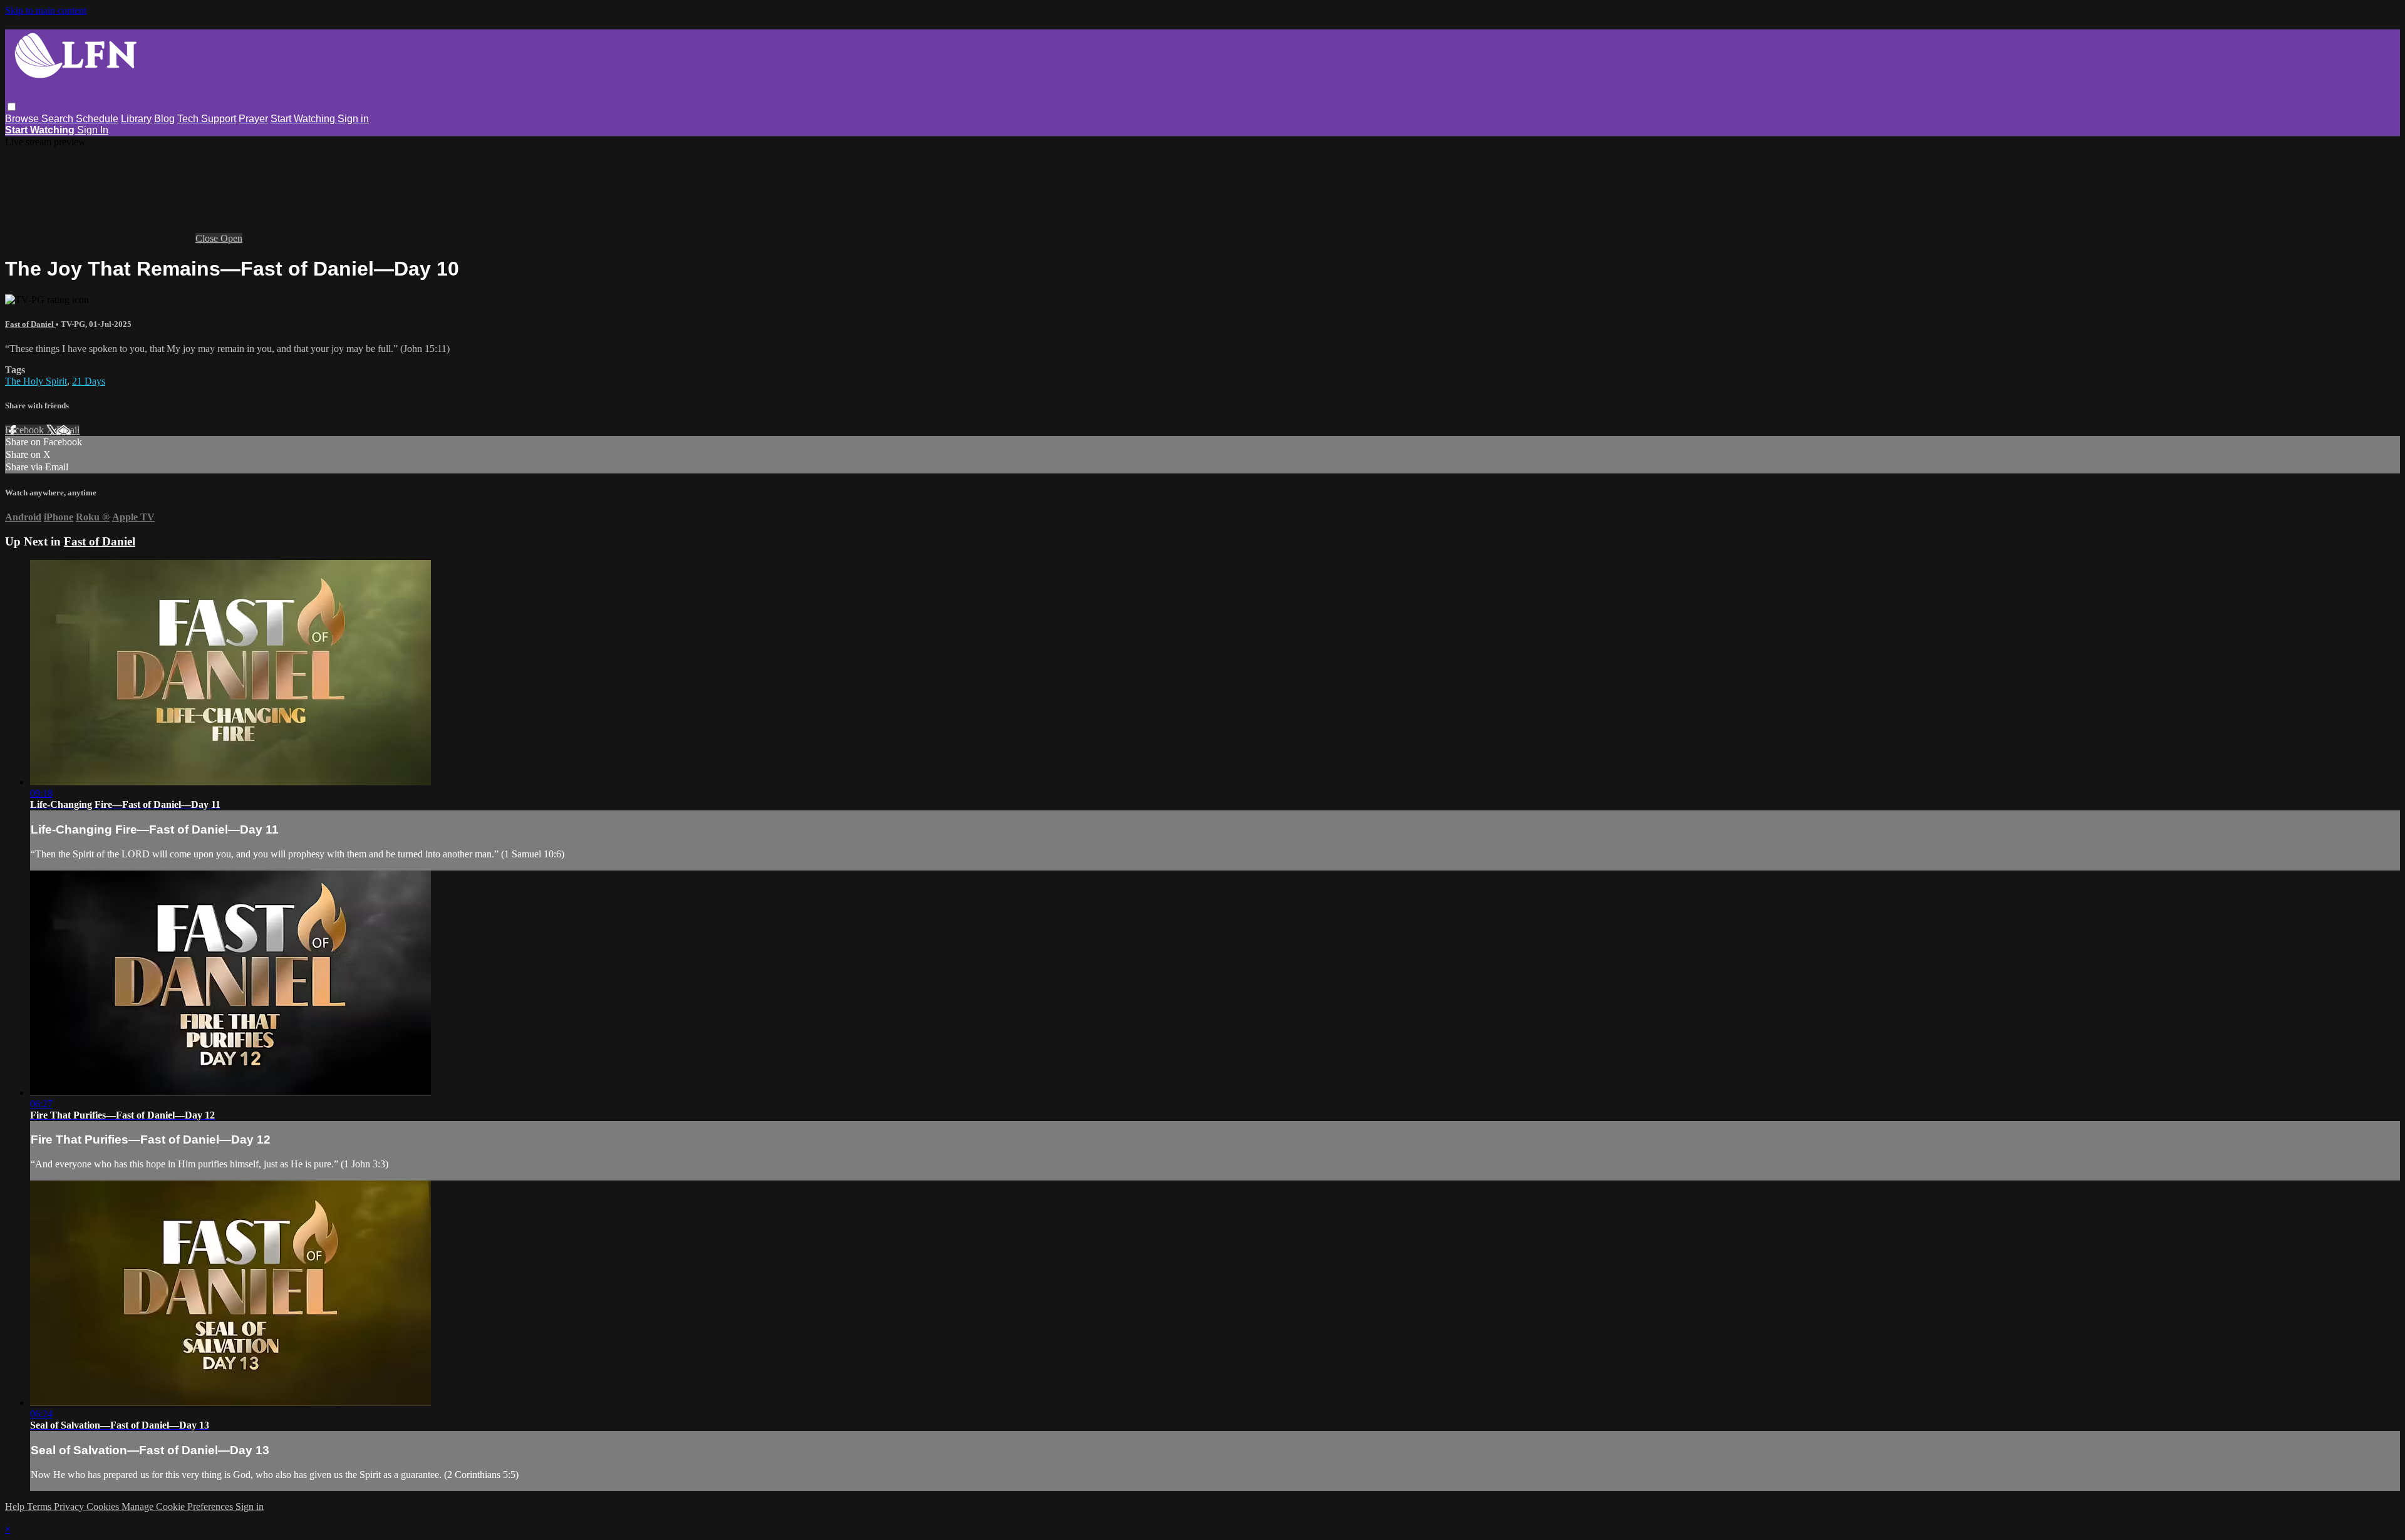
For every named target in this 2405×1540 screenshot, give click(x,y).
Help (16, 1506)
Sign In (93, 130)
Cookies (104, 1506)
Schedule (97, 119)
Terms (40, 1506)
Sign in (353, 119)
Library (136, 119)
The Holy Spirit (36, 381)
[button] (12, 107)
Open (231, 238)
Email (68, 430)
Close (208, 238)
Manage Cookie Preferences (178, 1506)
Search (59, 119)
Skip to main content (46, 10)
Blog (164, 119)
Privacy (70, 1506)
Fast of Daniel (30, 324)
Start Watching (304, 119)
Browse (23, 119)
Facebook (26, 430)
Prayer (253, 119)
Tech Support (207, 119)
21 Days (89, 381)
